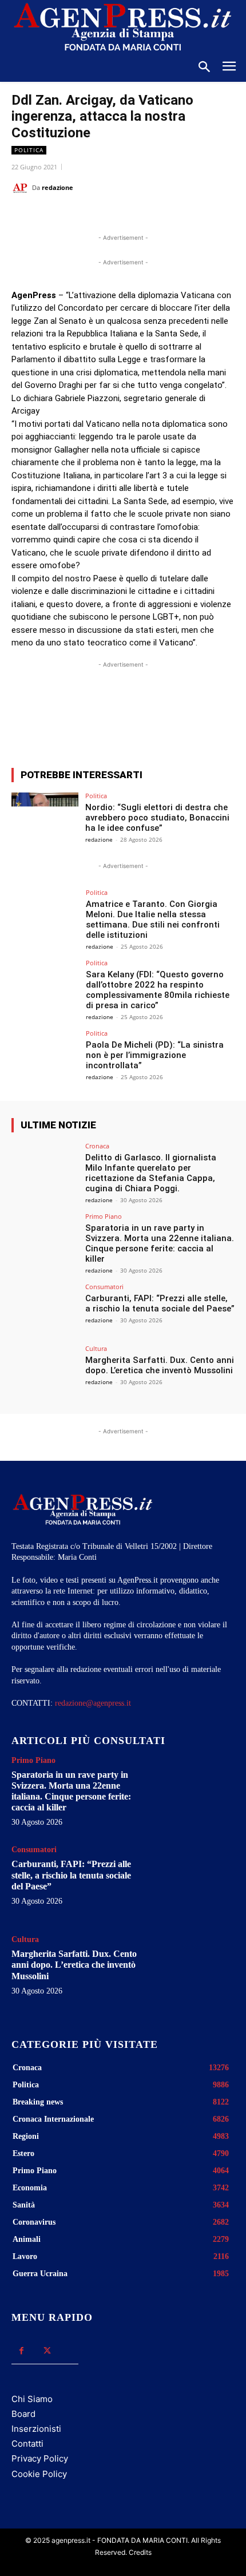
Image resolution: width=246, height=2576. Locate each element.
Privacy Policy (40, 2458)
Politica (29, 150)
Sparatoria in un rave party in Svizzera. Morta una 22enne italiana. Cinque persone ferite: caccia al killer (160, 1243)
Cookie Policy (39, 2474)
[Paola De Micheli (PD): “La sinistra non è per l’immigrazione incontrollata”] (45, 1055)
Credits (140, 2552)
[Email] (138, 216)
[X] (85, 216)
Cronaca (97, 1146)
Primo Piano (104, 1216)
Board (23, 2414)
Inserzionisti (36, 2429)
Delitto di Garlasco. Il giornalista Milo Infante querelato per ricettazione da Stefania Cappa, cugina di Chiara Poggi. (151, 1173)
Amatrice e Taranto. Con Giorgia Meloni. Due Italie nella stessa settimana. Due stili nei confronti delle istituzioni (153, 920)
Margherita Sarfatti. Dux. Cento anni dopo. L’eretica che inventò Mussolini (160, 1365)
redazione (57, 187)
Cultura (96, 1348)
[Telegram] (164, 216)
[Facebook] (59, 216)
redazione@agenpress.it (93, 1703)
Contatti (27, 2444)
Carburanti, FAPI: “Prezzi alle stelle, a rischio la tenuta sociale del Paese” (160, 1303)
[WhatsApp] (112, 216)
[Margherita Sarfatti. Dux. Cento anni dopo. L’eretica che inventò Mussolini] (45, 1370)
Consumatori (104, 1287)
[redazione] (22, 188)
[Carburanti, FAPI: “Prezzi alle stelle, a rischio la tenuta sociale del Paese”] (45, 1309)
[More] (220, 717)
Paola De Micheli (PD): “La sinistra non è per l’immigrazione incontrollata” (155, 1055)
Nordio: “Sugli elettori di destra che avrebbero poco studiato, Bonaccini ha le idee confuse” (157, 818)
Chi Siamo (32, 2399)
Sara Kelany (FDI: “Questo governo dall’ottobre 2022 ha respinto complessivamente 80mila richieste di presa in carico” (158, 990)
